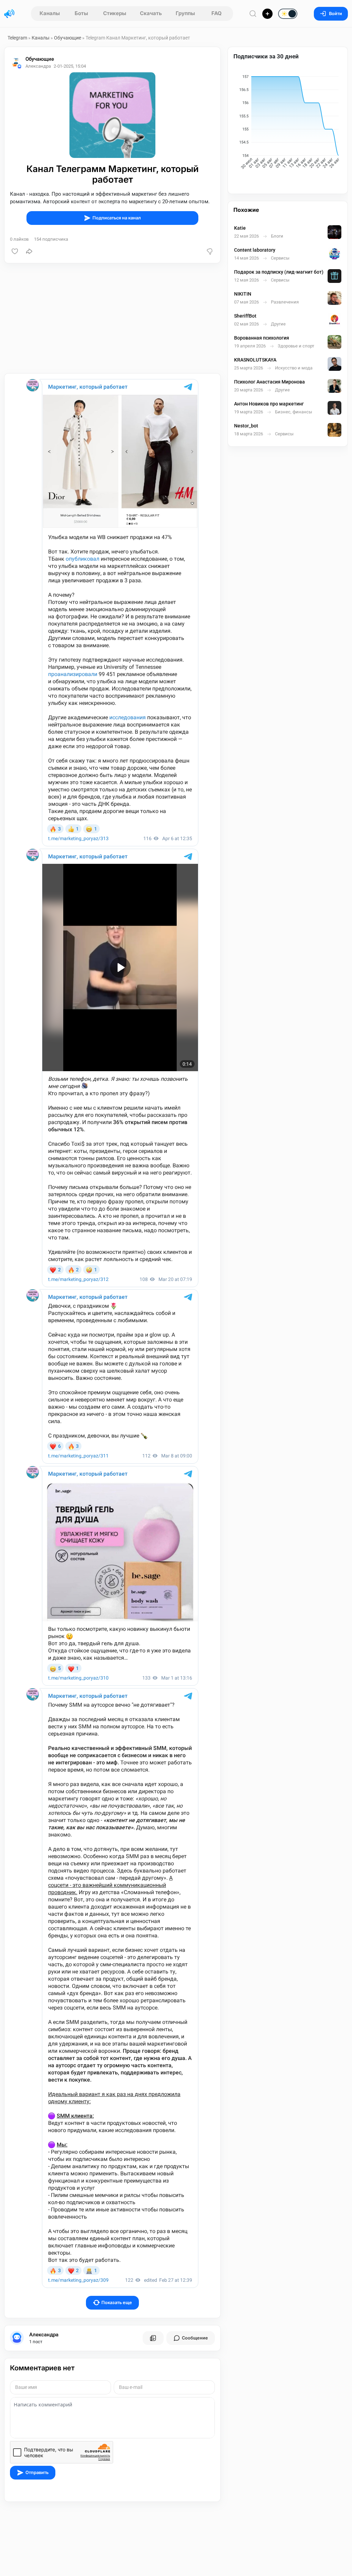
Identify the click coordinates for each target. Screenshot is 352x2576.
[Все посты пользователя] (153, 2338)
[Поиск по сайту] (253, 14)
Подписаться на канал (117, 218)
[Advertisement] (112, 318)
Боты (81, 13)
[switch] (266, 14)
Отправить (37, 2472)
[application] (288, 123)
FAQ (217, 13)
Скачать (151, 13)
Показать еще (117, 2303)
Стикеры (115, 13)
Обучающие (68, 38)
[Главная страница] (9, 14)
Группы (185, 13)
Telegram (17, 38)
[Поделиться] (29, 251)
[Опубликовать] (267, 14)
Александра (44, 2335)
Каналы (50, 13)
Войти (335, 14)
